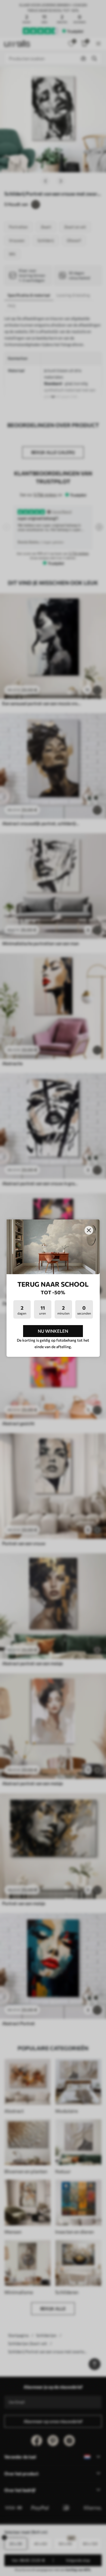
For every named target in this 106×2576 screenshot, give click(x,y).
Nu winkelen (53, 1331)
